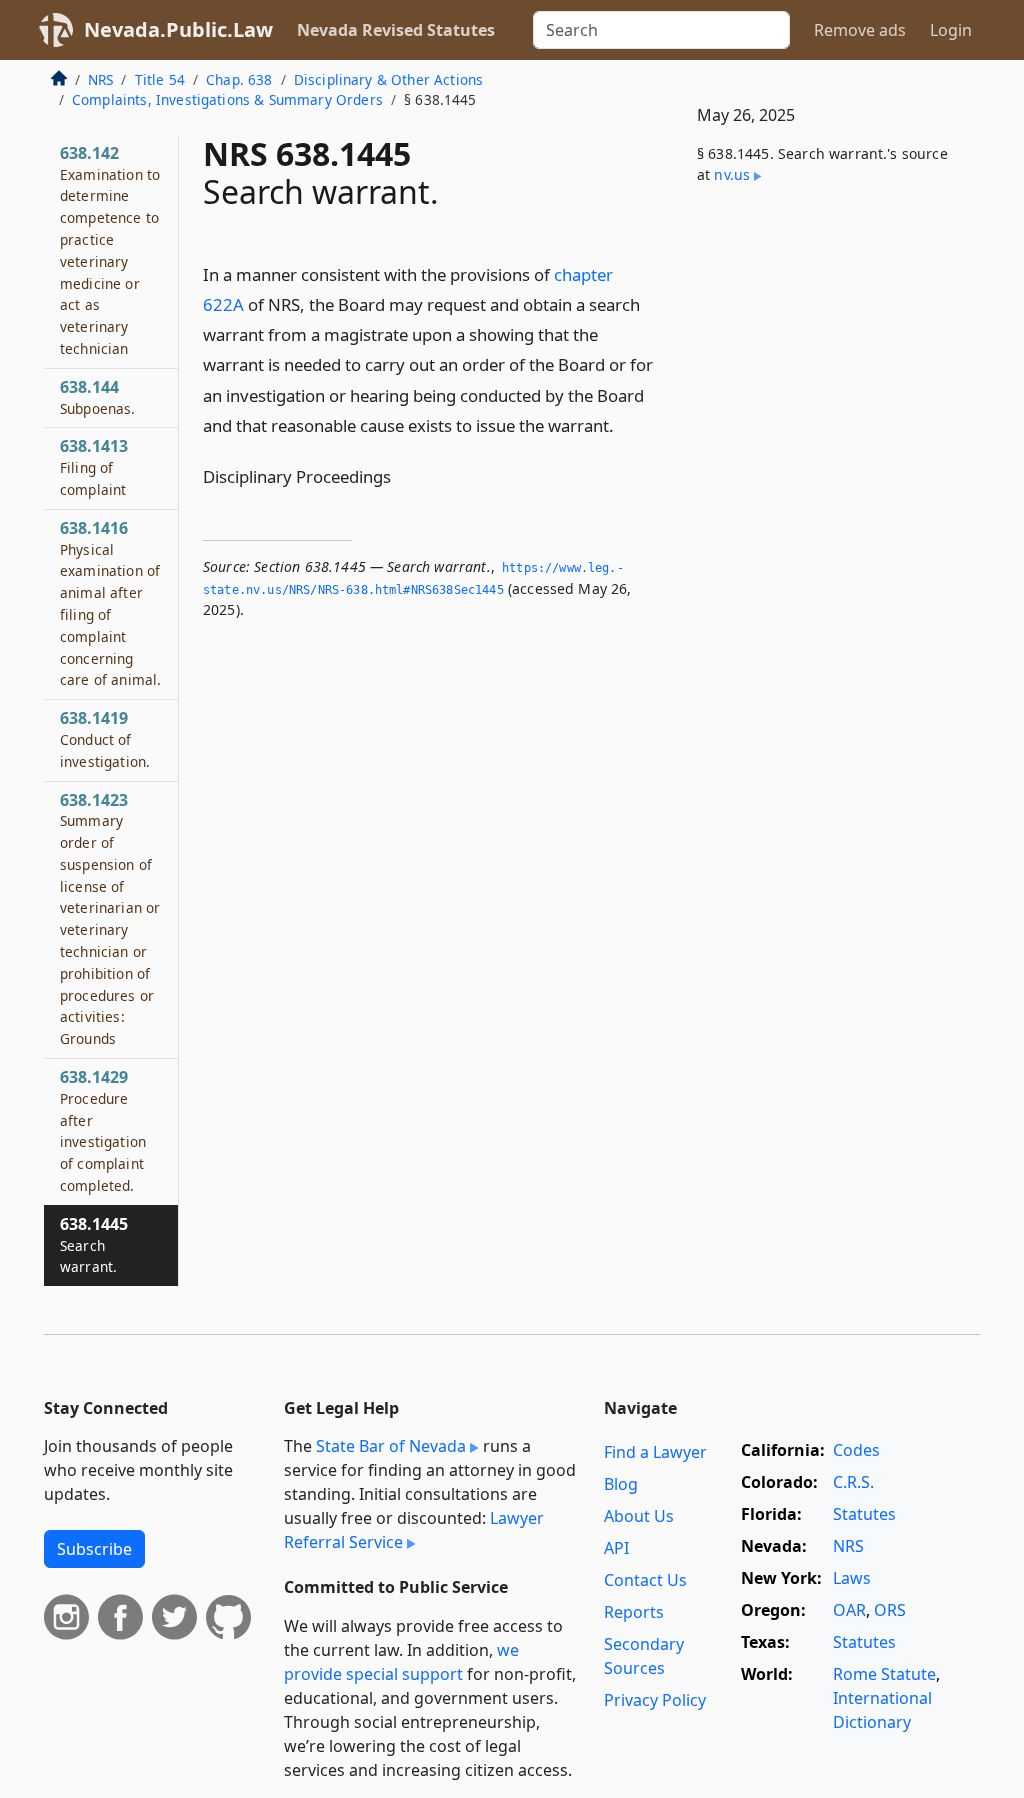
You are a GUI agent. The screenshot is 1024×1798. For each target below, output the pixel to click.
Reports (634, 1612)
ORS (890, 1610)
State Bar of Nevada (391, 1446)
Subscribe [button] (94, 1549)
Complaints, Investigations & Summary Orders (227, 99)
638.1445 (94, 1245)
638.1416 (110, 603)
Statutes (864, 1514)
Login (951, 30)
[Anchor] (625, 424)
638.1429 (103, 1130)
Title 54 (160, 79)
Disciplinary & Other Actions (388, 79)
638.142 (110, 250)
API (616, 1548)
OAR (849, 1610)
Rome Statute (884, 1674)
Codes (856, 1450)
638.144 (98, 397)
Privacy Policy (655, 1700)
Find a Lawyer (655, 1452)
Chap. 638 (239, 79)
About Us (639, 1516)
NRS (100, 79)
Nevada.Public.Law (178, 29)
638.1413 (94, 467)
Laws (852, 1578)
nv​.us (732, 174)
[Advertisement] (830, 357)
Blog (621, 1484)
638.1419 (105, 739)
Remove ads (860, 30)
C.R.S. (853, 1482)
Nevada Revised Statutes (396, 30)
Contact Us (645, 1580)
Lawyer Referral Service (414, 1530)
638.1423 (110, 919)
